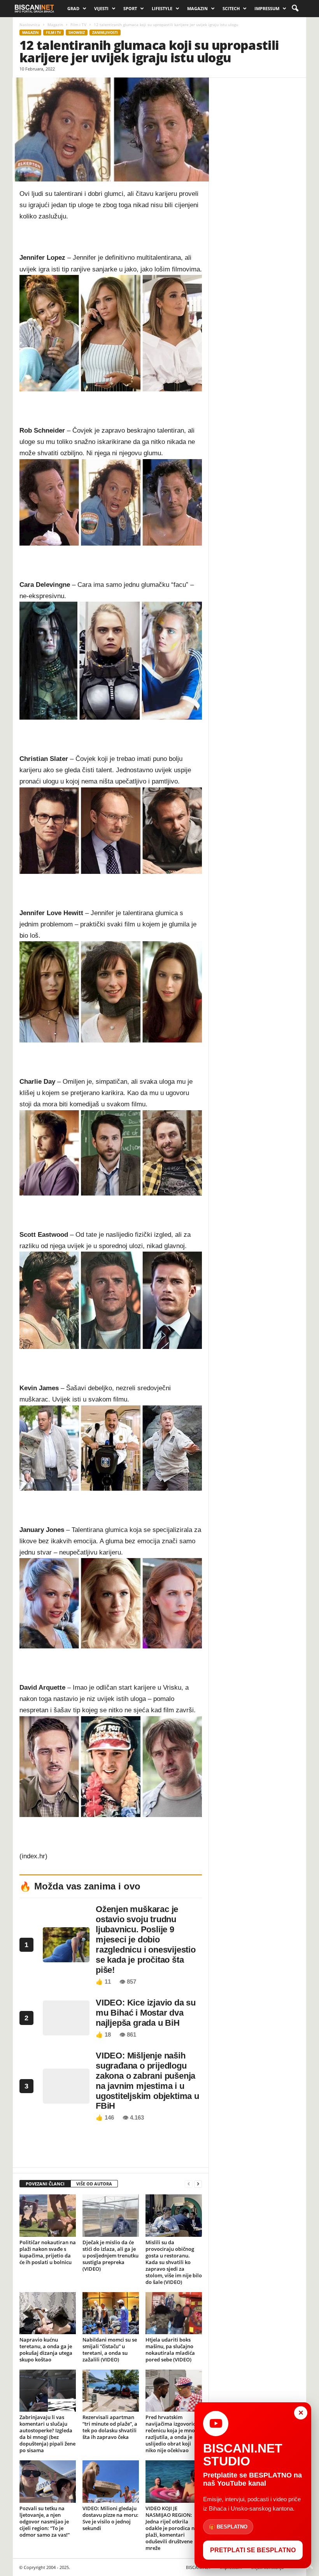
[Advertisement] (111, 2147)
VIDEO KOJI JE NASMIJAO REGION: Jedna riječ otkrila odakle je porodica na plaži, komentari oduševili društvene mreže (172, 2528)
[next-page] (198, 2184)
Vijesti (101, 8)
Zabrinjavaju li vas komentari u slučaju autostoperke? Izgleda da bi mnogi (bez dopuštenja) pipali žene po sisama (47, 2434)
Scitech (231, 8)
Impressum (267, 8)
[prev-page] (189, 2184)
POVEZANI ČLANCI (45, 2184)
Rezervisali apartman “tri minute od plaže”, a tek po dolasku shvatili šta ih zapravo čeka (110, 2427)
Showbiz (77, 33)
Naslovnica (30, 25)
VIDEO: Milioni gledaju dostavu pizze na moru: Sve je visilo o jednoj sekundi (110, 2518)
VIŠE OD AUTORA (94, 2184)
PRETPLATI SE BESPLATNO (253, 2550)
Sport (130, 8)
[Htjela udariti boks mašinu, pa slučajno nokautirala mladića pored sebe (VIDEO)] (174, 2313)
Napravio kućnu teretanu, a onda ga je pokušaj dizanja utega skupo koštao (46, 2350)
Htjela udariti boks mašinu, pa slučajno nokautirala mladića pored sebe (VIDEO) (170, 2350)
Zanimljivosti (105, 33)
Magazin (197, 8)
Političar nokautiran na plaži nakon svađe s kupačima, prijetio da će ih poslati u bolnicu (48, 2252)
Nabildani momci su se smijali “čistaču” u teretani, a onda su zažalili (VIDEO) (110, 2350)
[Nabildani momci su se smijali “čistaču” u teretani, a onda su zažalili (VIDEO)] (111, 2313)
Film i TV (78, 25)
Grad (73, 8)
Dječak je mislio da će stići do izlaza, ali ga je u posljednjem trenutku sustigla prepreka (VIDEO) (110, 2256)
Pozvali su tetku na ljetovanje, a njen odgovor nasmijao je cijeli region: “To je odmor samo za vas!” (45, 2521)
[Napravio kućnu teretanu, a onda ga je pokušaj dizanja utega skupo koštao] (48, 2313)
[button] (295, 9)
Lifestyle (162, 8)
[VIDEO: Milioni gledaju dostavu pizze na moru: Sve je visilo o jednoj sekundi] (111, 2481)
